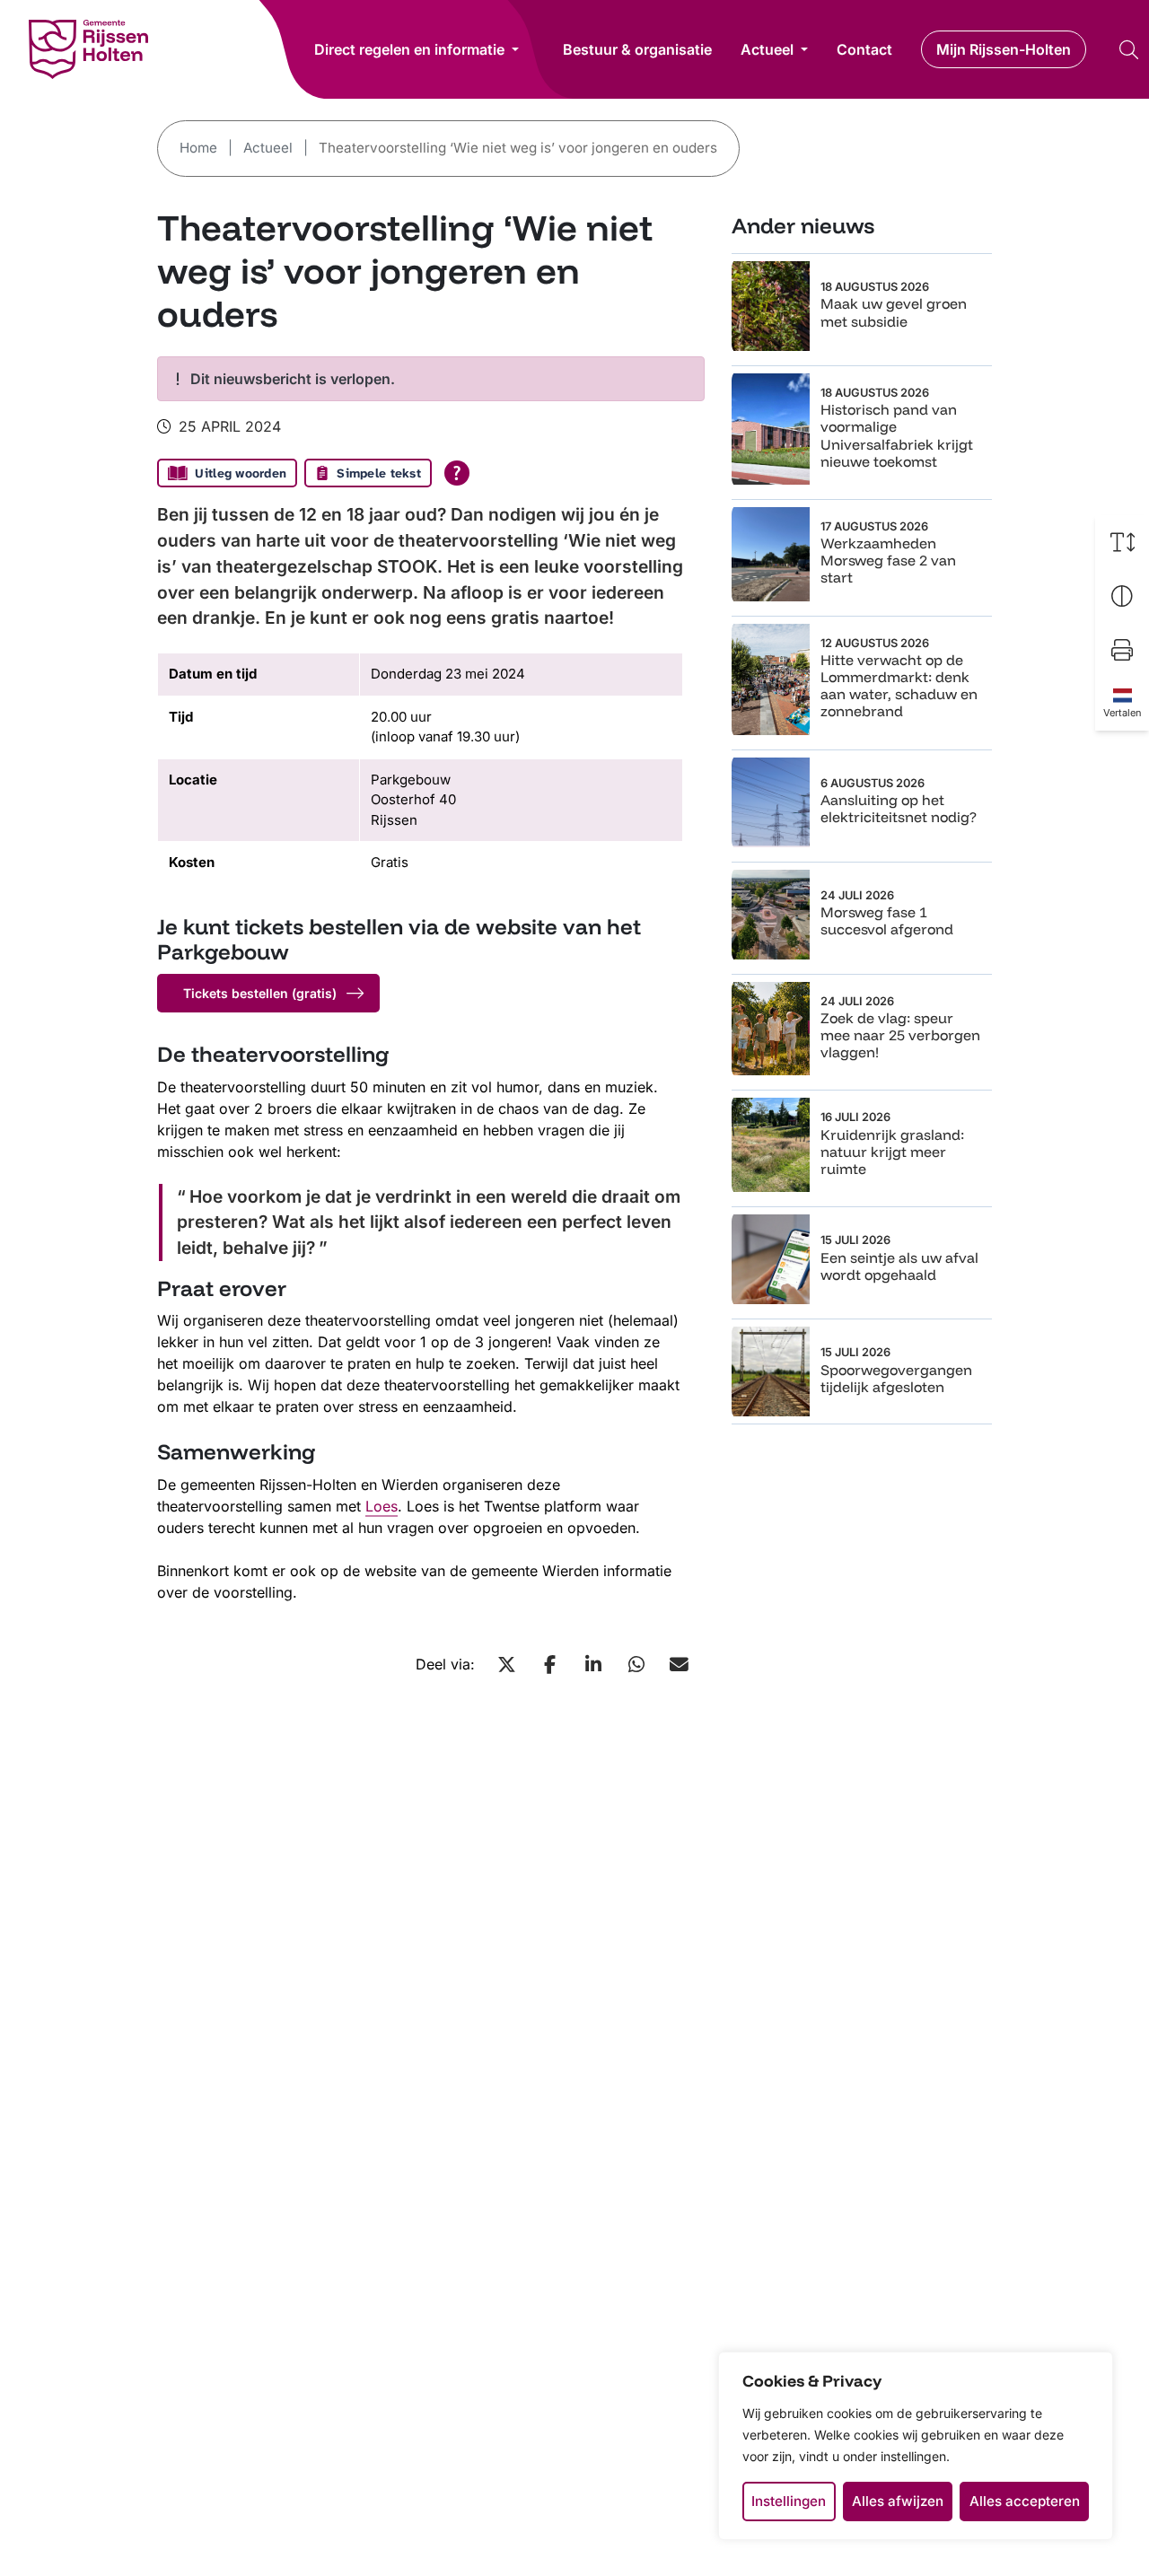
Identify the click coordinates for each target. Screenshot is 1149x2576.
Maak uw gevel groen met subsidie (894, 312)
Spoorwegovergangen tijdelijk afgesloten (896, 1378)
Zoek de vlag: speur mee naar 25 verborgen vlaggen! (900, 1035)
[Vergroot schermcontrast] (1122, 596)
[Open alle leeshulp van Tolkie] (457, 473)
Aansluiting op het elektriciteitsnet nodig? (899, 808)
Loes (382, 1506)
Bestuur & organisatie (637, 49)
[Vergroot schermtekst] (1122, 542)
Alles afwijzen (898, 2501)
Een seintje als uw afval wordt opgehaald (899, 1266)
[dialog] (916, 2446)
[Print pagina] (1122, 650)
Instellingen (789, 2501)
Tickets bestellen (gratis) (260, 993)
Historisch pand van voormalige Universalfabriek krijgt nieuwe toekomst (897, 435)
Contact (864, 49)
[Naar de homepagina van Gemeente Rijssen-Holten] (88, 49)
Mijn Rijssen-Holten (1004, 49)
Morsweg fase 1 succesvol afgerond (887, 920)
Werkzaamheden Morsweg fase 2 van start (888, 560)
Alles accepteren (1025, 2501)
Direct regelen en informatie (409, 49)
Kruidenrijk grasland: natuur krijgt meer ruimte (892, 1152)
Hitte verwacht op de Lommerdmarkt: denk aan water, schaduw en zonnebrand (899, 686)
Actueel (767, 49)
